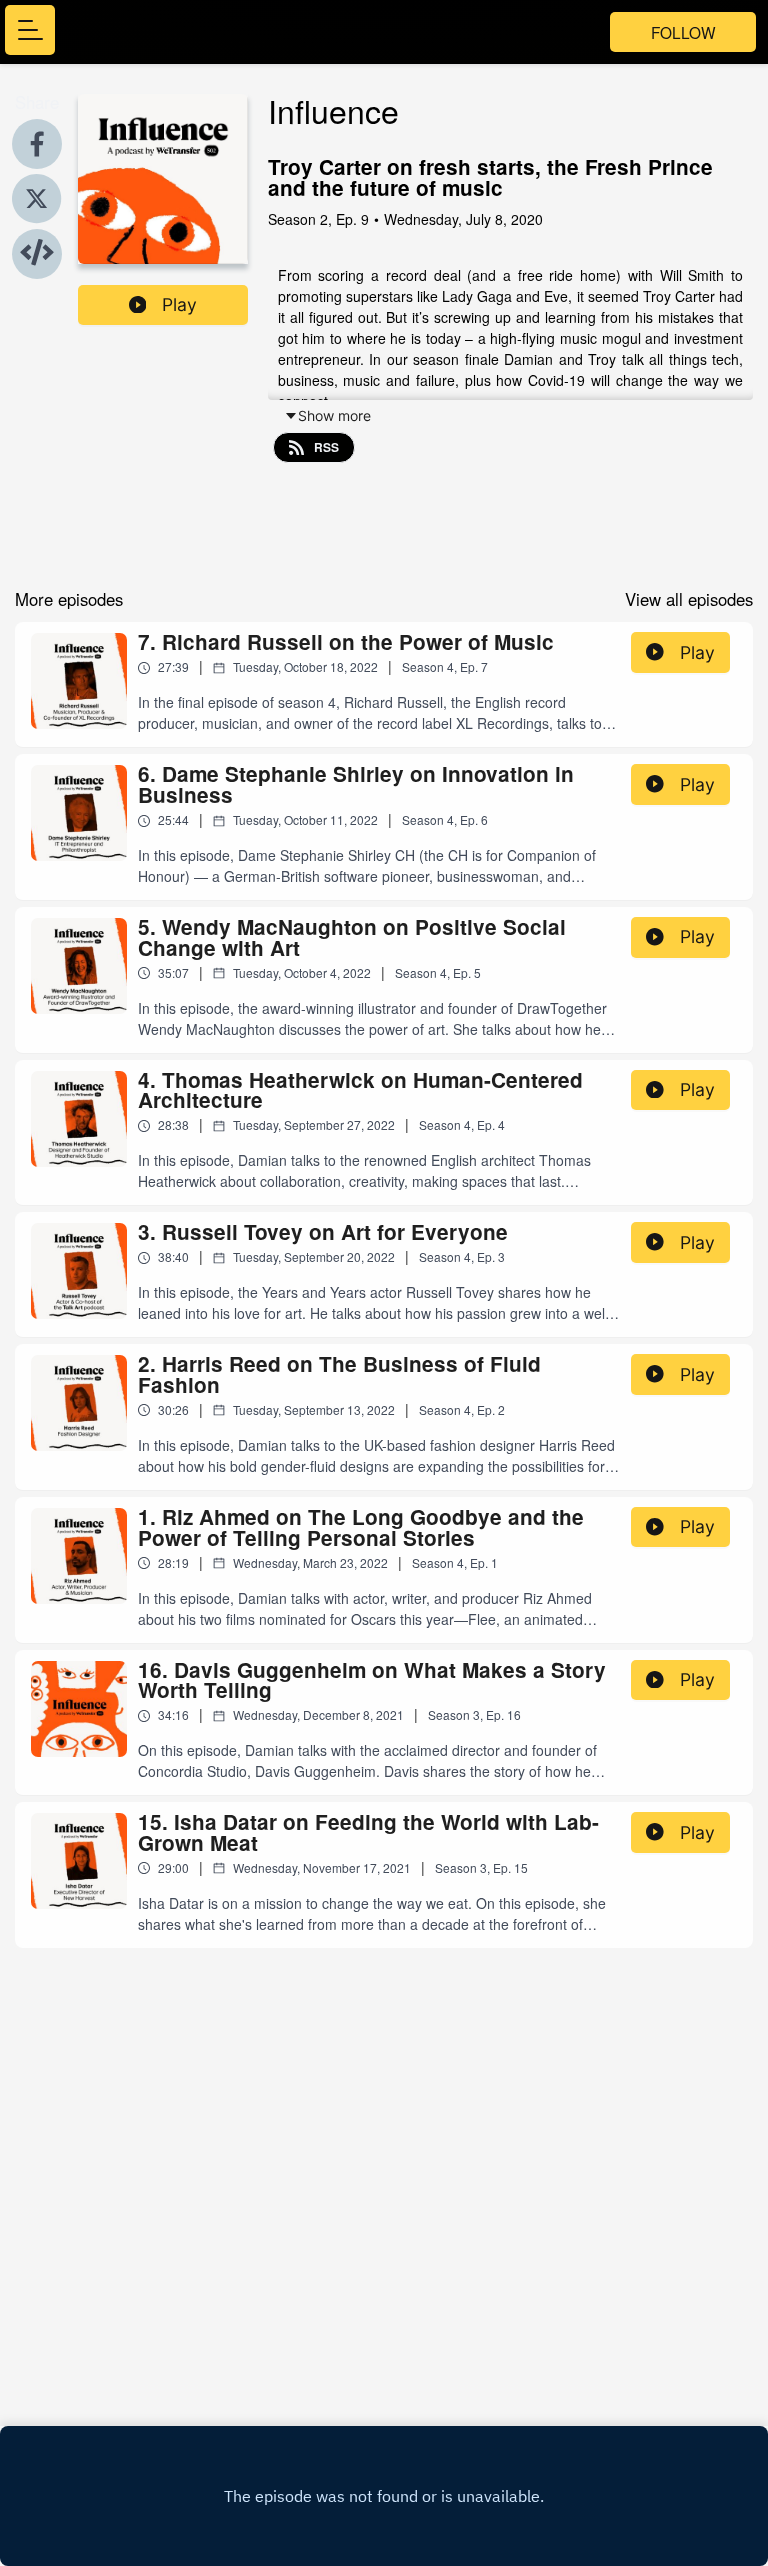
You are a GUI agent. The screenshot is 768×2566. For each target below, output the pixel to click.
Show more (334, 415)
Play (179, 304)
